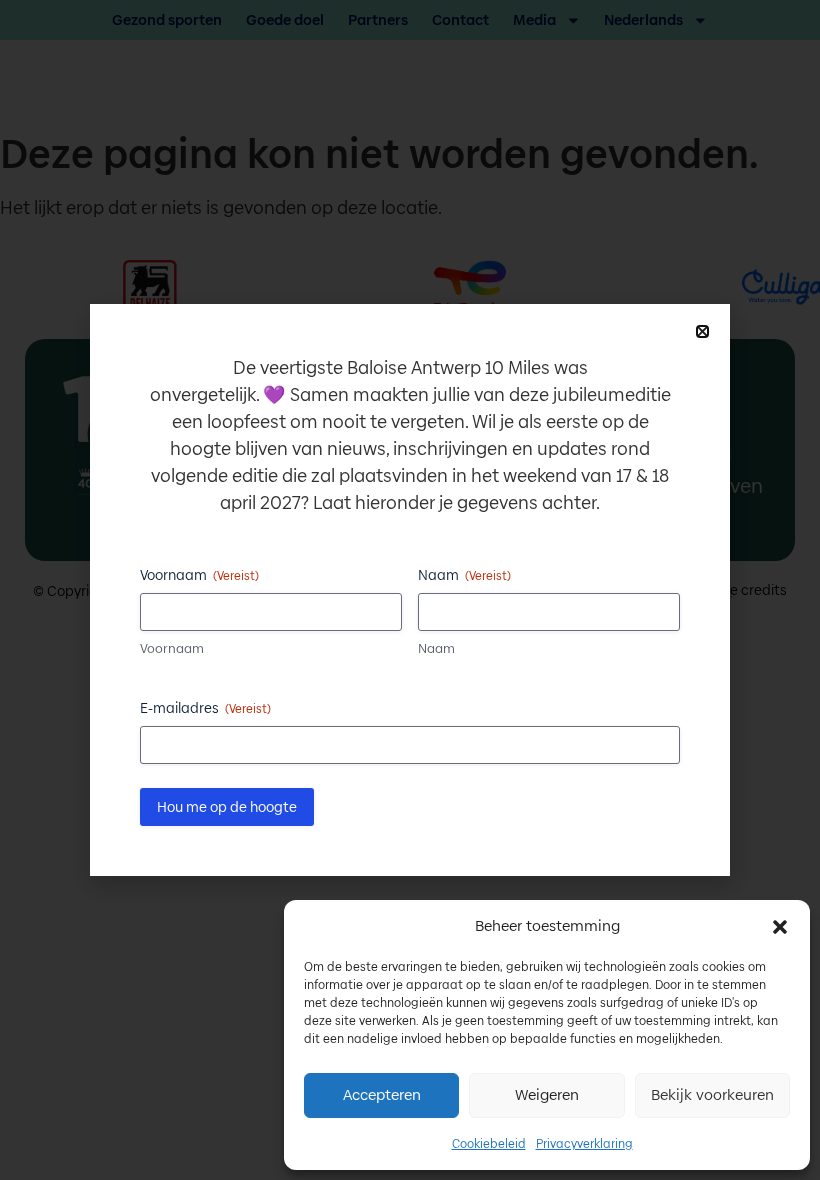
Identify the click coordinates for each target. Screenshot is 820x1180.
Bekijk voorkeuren (712, 1094)
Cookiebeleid (489, 1144)
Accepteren (382, 1094)
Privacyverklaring (584, 1144)
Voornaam (172, 648)
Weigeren (547, 1094)
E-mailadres (205, 708)
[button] (780, 927)
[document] (410, 590)
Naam (436, 648)
